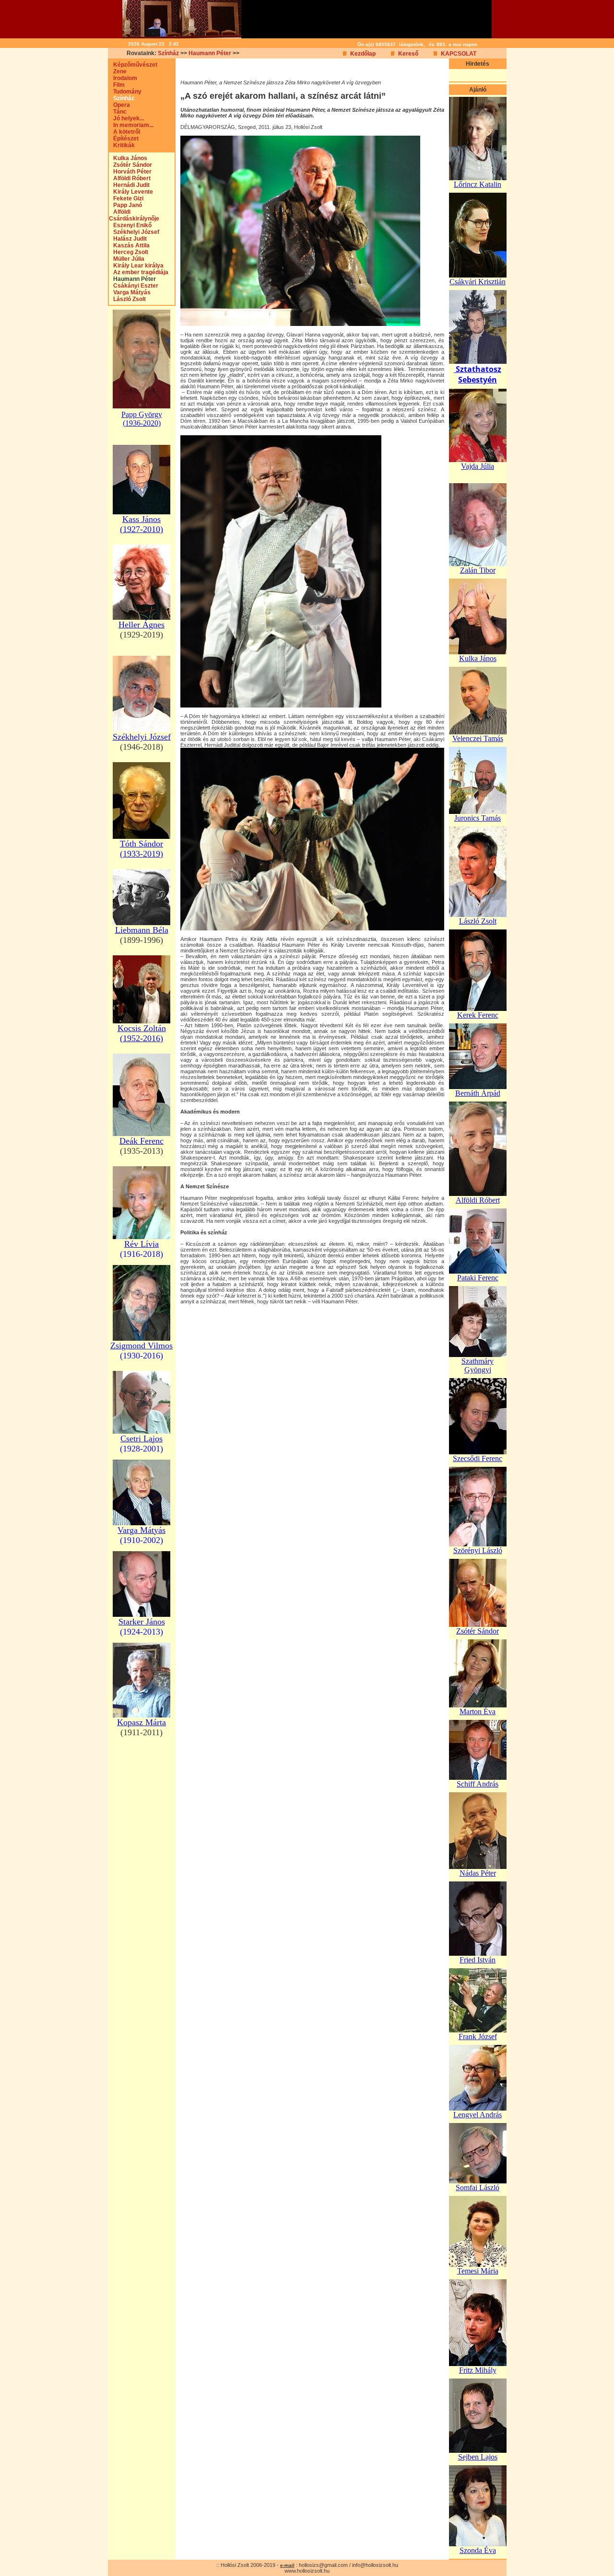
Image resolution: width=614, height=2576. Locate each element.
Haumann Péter (210, 53)
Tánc (118, 112)
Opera (119, 105)
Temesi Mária (478, 2271)
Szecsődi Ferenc (478, 1458)
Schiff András (478, 1784)
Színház (168, 53)
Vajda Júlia (478, 466)
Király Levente (131, 192)
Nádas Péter (478, 1873)
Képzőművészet (133, 65)
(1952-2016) (142, 1038)
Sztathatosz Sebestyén (478, 374)
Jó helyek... (126, 118)
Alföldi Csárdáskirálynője (134, 215)
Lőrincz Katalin (478, 184)
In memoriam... (131, 125)
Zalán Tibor (478, 570)
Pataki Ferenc (478, 1278)
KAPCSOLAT (459, 54)
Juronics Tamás (478, 818)
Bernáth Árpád (478, 1093)
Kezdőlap (363, 54)
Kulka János (128, 158)
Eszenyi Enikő (130, 225)
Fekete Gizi (126, 198)
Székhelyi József (134, 232)
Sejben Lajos (478, 2457)
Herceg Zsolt (129, 252)
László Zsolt (127, 299)
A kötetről (124, 132)
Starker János (142, 1622)
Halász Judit (128, 239)
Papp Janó (125, 205)
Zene (118, 71)
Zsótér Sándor (130, 165)
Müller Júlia (127, 259)
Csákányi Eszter (134, 286)
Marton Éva (478, 1712)
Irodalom (123, 78)
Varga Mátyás (130, 292)
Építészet (124, 139)
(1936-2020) (142, 423)
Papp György (142, 414)
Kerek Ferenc (478, 1015)
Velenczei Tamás (478, 738)
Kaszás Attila (129, 245)
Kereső (408, 54)
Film (117, 85)
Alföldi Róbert (130, 178)
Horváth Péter (130, 172)
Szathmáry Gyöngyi (478, 1365)
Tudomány (125, 92)
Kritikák (122, 145)
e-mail (287, 2565)
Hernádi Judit (129, 185)
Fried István (478, 1960)
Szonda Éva (478, 2550)
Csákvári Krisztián (478, 282)
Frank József (478, 2036)
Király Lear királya (136, 266)
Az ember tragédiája (139, 272)
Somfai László (478, 2187)
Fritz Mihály (478, 2370)
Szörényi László (478, 1550)
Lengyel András (478, 2115)
